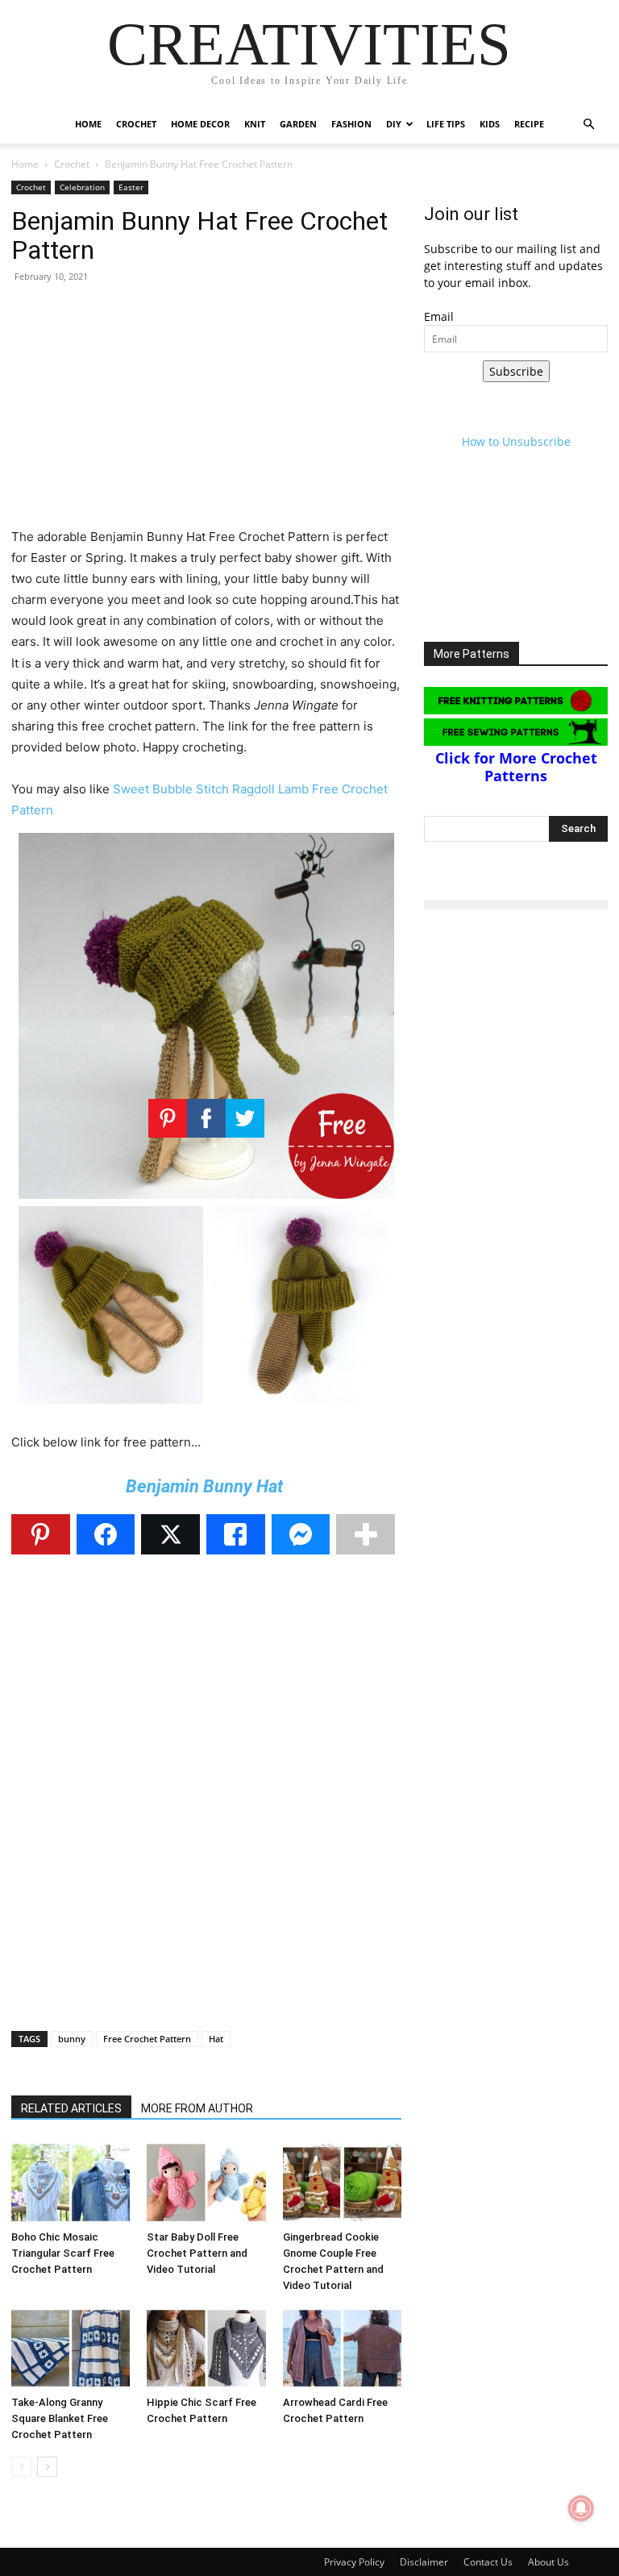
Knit (255, 124)
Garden (298, 124)
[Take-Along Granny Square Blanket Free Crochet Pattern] (71, 2348)
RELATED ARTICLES (71, 2108)
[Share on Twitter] (170, 1534)
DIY (394, 124)
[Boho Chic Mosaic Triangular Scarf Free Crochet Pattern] (71, 2182)
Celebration (82, 187)
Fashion (351, 124)
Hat (216, 2039)
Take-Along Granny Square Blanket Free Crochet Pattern (60, 2418)
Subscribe (516, 371)
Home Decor (200, 124)
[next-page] (47, 2467)
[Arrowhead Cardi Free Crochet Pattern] (342, 2348)
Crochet (136, 124)
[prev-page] (21, 2467)
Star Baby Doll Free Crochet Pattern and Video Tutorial (197, 2253)
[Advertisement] (206, 414)
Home (88, 124)
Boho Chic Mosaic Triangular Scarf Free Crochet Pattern (63, 2253)
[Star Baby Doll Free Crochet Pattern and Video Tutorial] (206, 2182)
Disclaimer (424, 2562)
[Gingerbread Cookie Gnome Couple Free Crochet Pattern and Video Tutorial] (342, 2182)
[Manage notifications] (581, 2508)
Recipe (529, 124)
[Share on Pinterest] (41, 1534)
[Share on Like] (236, 1534)
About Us (548, 2562)
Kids (490, 124)
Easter (131, 187)
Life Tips (446, 124)
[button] (588, 125)
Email (439, 316)
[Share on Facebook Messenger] (301, 1534)
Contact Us (488, 2562)
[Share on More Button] (366, 1534)
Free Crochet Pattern (147, 2039)
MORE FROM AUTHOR (197, 2108)
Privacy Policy (354, 2562)
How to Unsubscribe (516, 441)
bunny (72, 2039)
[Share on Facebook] (106, 1534)
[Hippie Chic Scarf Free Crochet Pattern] (206, 2348)
